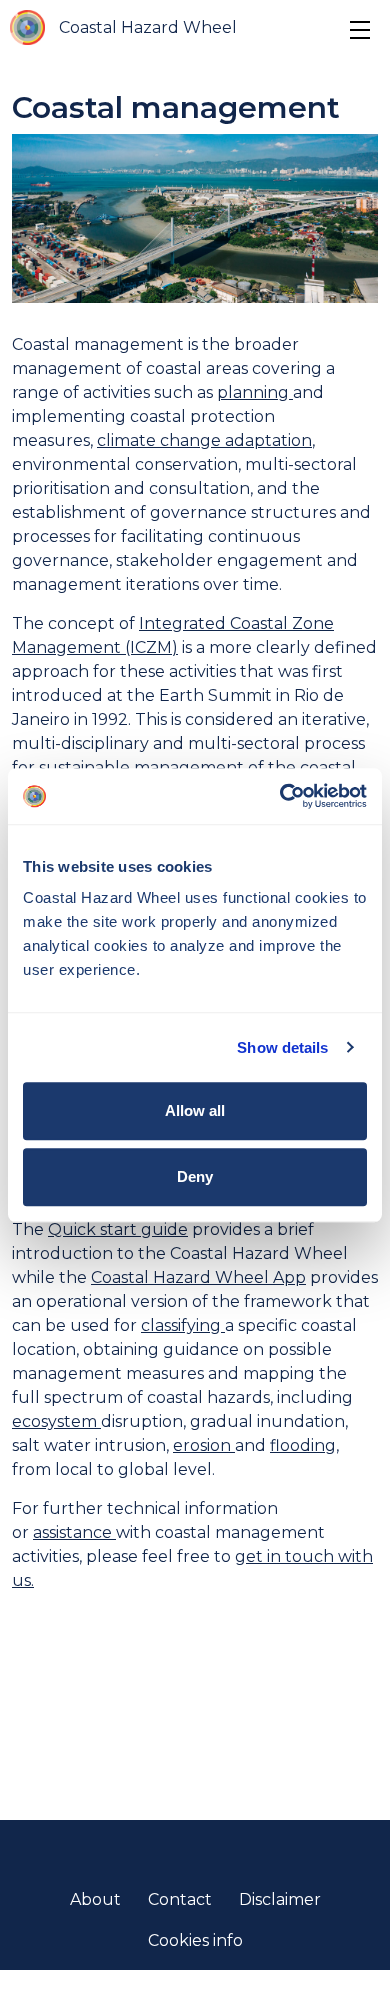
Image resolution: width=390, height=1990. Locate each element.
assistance (74, 1532)
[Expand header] (360, 30)
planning (255, 392)
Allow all (195, 1110)
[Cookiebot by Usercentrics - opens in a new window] (280, 796)
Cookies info (195, 1940)
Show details (282, 1047)
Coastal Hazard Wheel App (198, 1277)
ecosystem (56, 1421)
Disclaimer (280, 1899)
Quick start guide (118, 1229)
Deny (195, 1176)
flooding (303, 1445)
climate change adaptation (204, 440)
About (95, 1899)
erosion (204, 1445)
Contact (180, 1899)
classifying (183, 1325)
